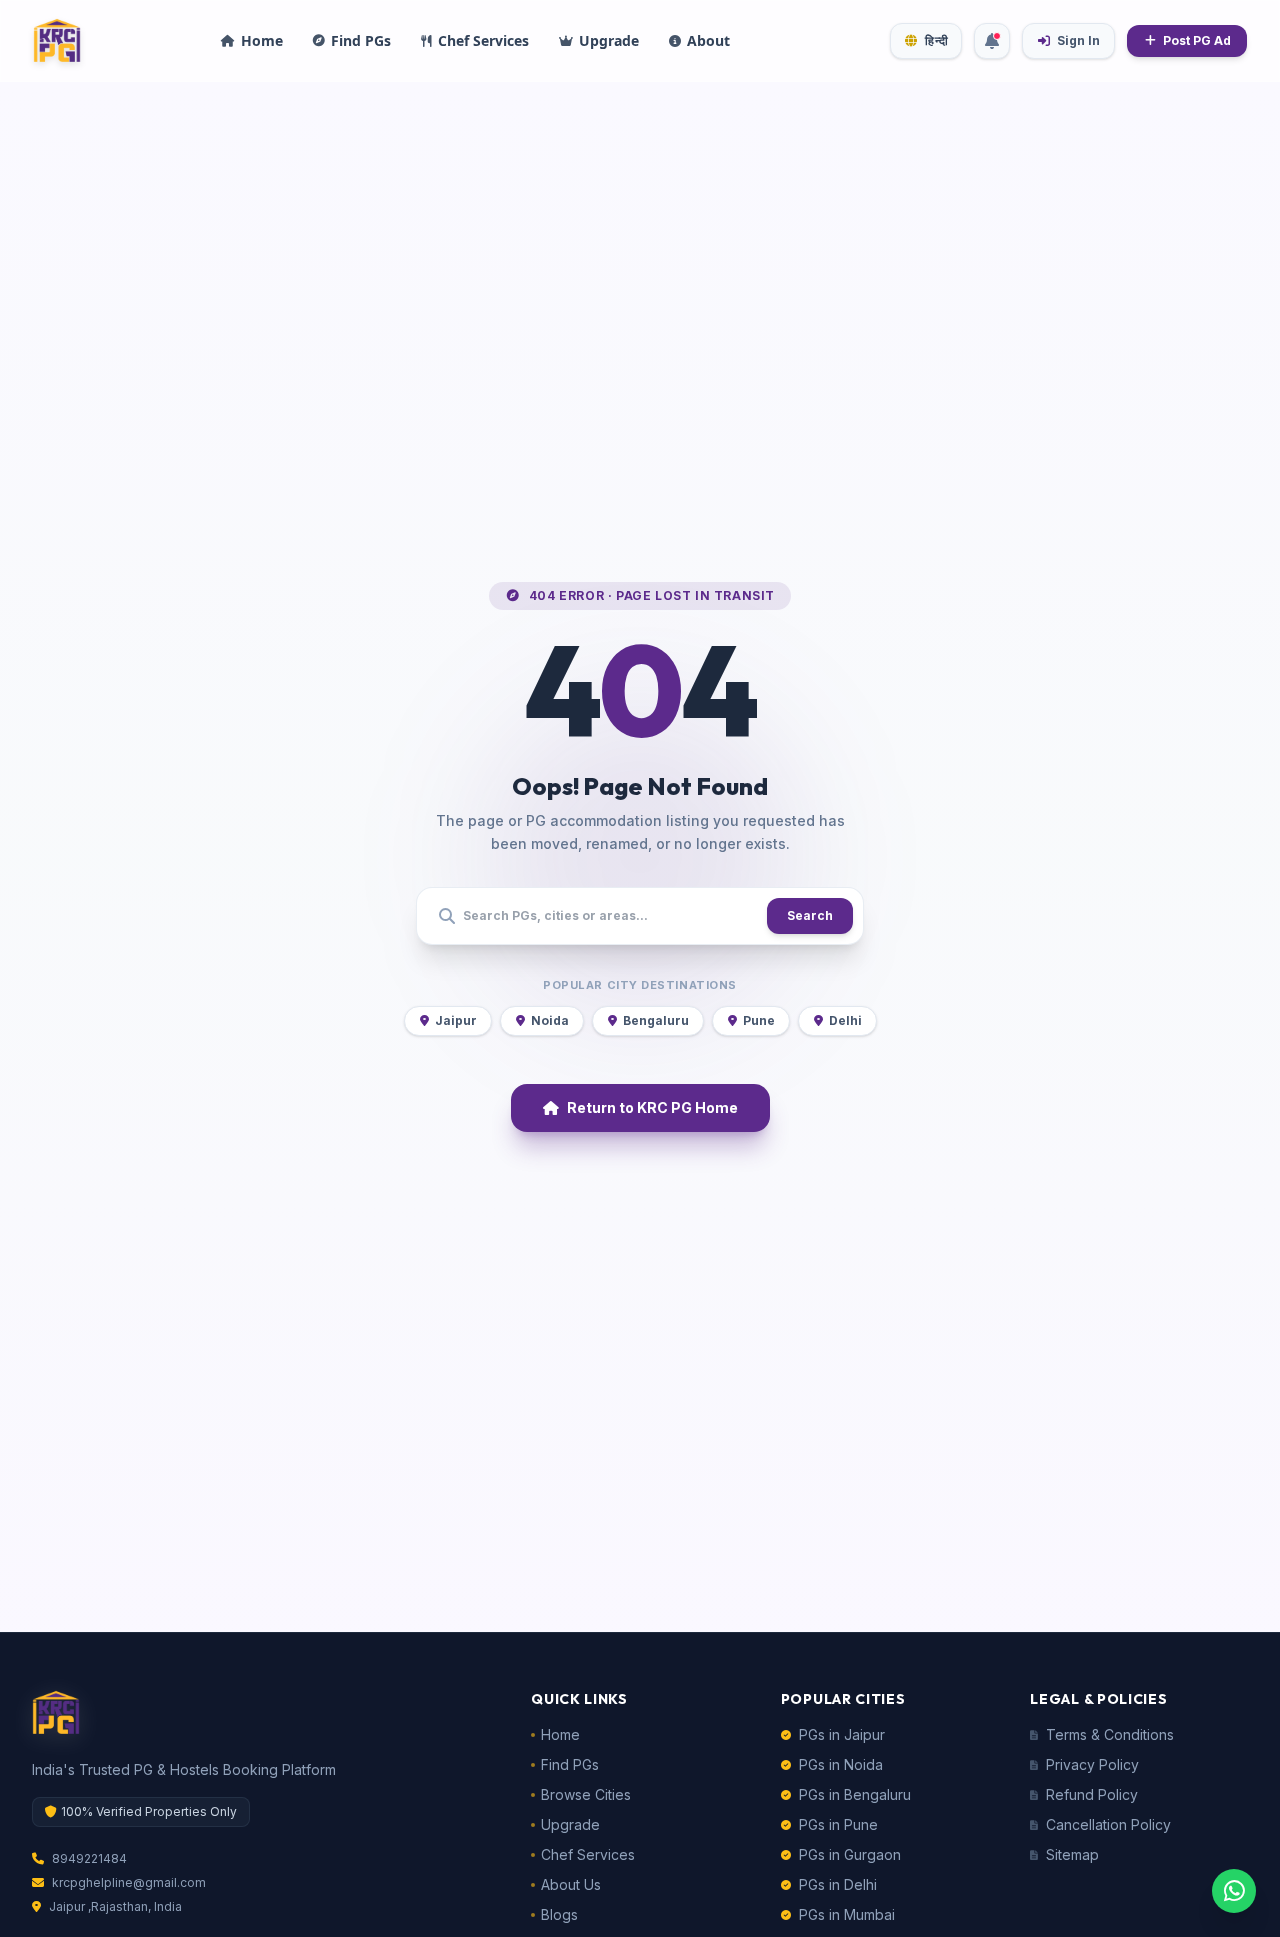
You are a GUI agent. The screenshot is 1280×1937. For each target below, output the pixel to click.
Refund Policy (1092, 1794)
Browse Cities (586, 1794)
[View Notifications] (992, 41)
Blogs (559, 1914)
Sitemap (1072, 1854)
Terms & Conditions (1110, 1734)
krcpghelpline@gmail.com (129, 1882)
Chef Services (588, 1854)
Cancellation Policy (1108, 1824)
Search (810, 915)
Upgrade (570, 1824)
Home (560, 1734)
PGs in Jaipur (842, 1734)
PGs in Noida (841, 1764)
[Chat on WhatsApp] (1234, 1891)
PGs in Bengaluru (855, 1794)
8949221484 (89, 1858)
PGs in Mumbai (847, 1914)
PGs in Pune (838, 1824)
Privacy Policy (1092, 1764)
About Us (571, 1884)
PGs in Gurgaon (850, 1854)
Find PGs (570, 1764)
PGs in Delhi (838, 1884)
